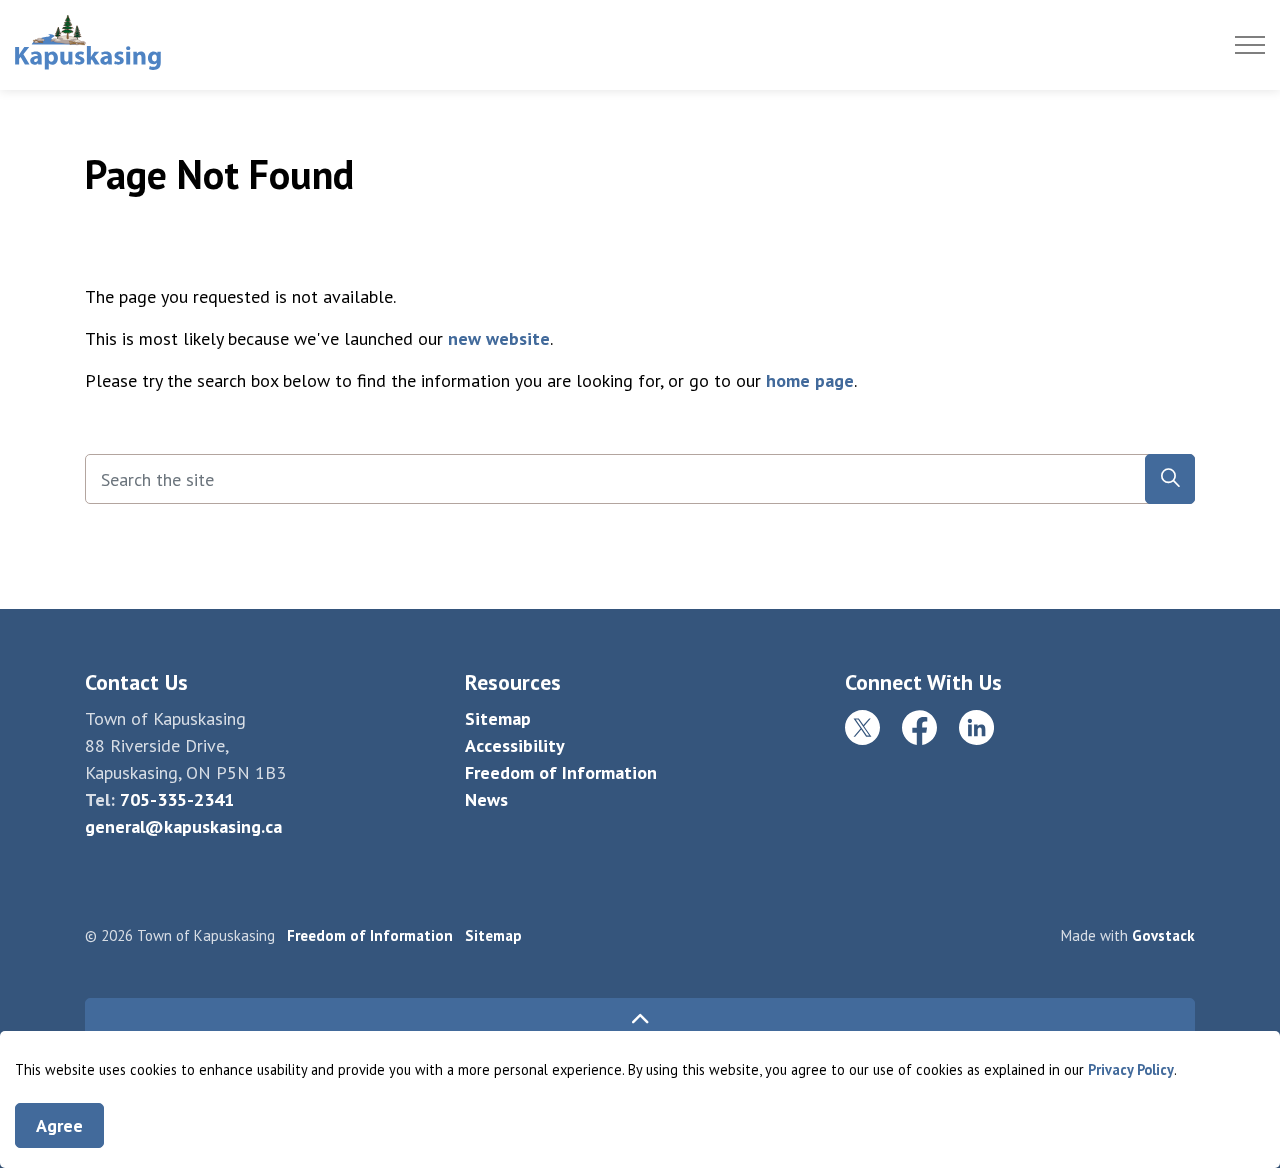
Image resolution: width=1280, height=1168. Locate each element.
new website (499, 338)
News (486, 799)
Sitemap (498, 718)
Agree (59, 1125)
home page (810, 380)
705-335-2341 (177, 799)
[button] (1170, 479)
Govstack (1163, 935)
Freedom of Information (561, 772)
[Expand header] (1250, 45)
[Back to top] (640, 1020)
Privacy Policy (1131, 1069)
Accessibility (515, 745)
